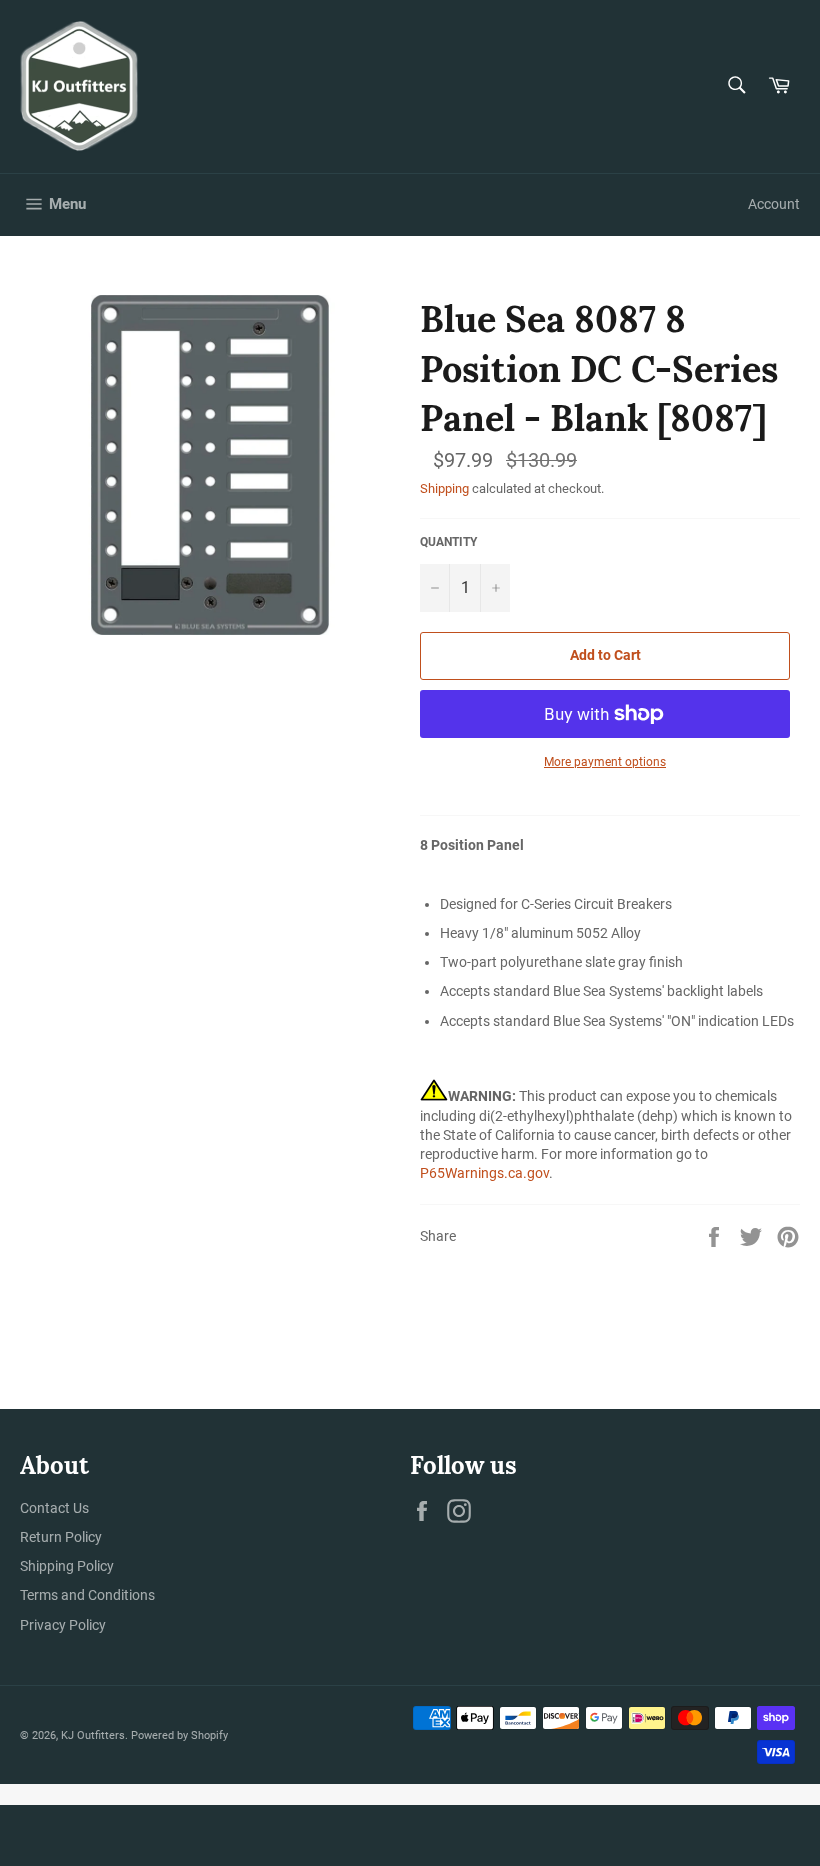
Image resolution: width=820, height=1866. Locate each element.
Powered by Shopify (179, 1735)
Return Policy (61, 1537)
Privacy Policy (63, 1625)
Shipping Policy (67, 1566)
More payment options (605, 762)
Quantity (448, 542)
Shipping (444, 488)
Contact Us (54, 1508)
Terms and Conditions (87, 1595)
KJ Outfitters (93, 1735)
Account (774, 204)
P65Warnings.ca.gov (484, 1173)
